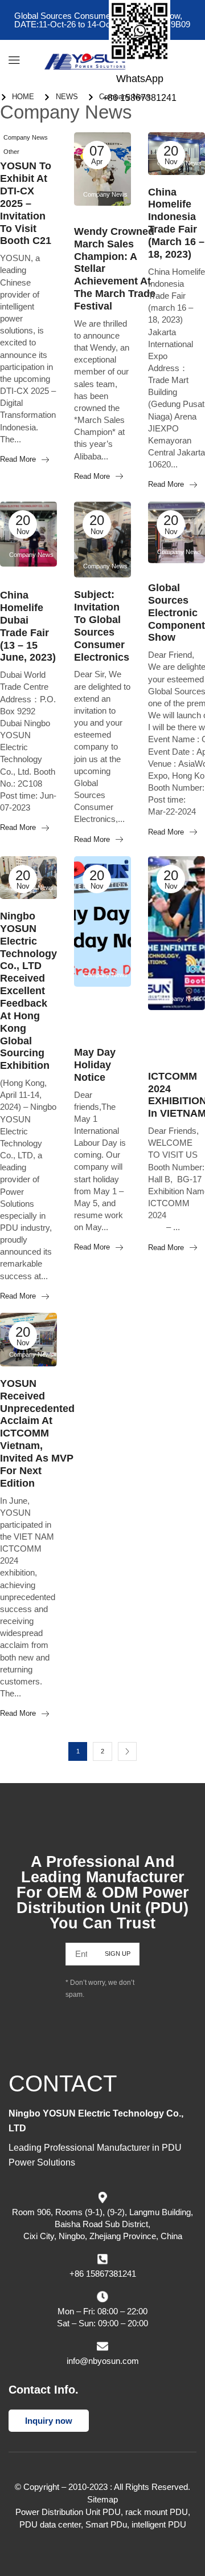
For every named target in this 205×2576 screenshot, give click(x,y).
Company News (26, 137)
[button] (14, 60)
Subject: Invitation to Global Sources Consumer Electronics (102, 626)
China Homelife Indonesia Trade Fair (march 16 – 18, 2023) (176, 223)
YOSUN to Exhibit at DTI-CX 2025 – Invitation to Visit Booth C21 (26, 203)
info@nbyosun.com (103, 2360)
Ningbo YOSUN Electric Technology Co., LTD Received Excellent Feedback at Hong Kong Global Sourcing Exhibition (28, 991)
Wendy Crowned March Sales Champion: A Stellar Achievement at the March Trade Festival (115, 269)
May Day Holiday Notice (95, 1065)
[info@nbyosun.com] (102, 2346)
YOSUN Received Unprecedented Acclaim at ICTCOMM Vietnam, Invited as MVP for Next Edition (37, 1433)
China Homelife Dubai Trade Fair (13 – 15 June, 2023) (28, 626)
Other (11, 152)
